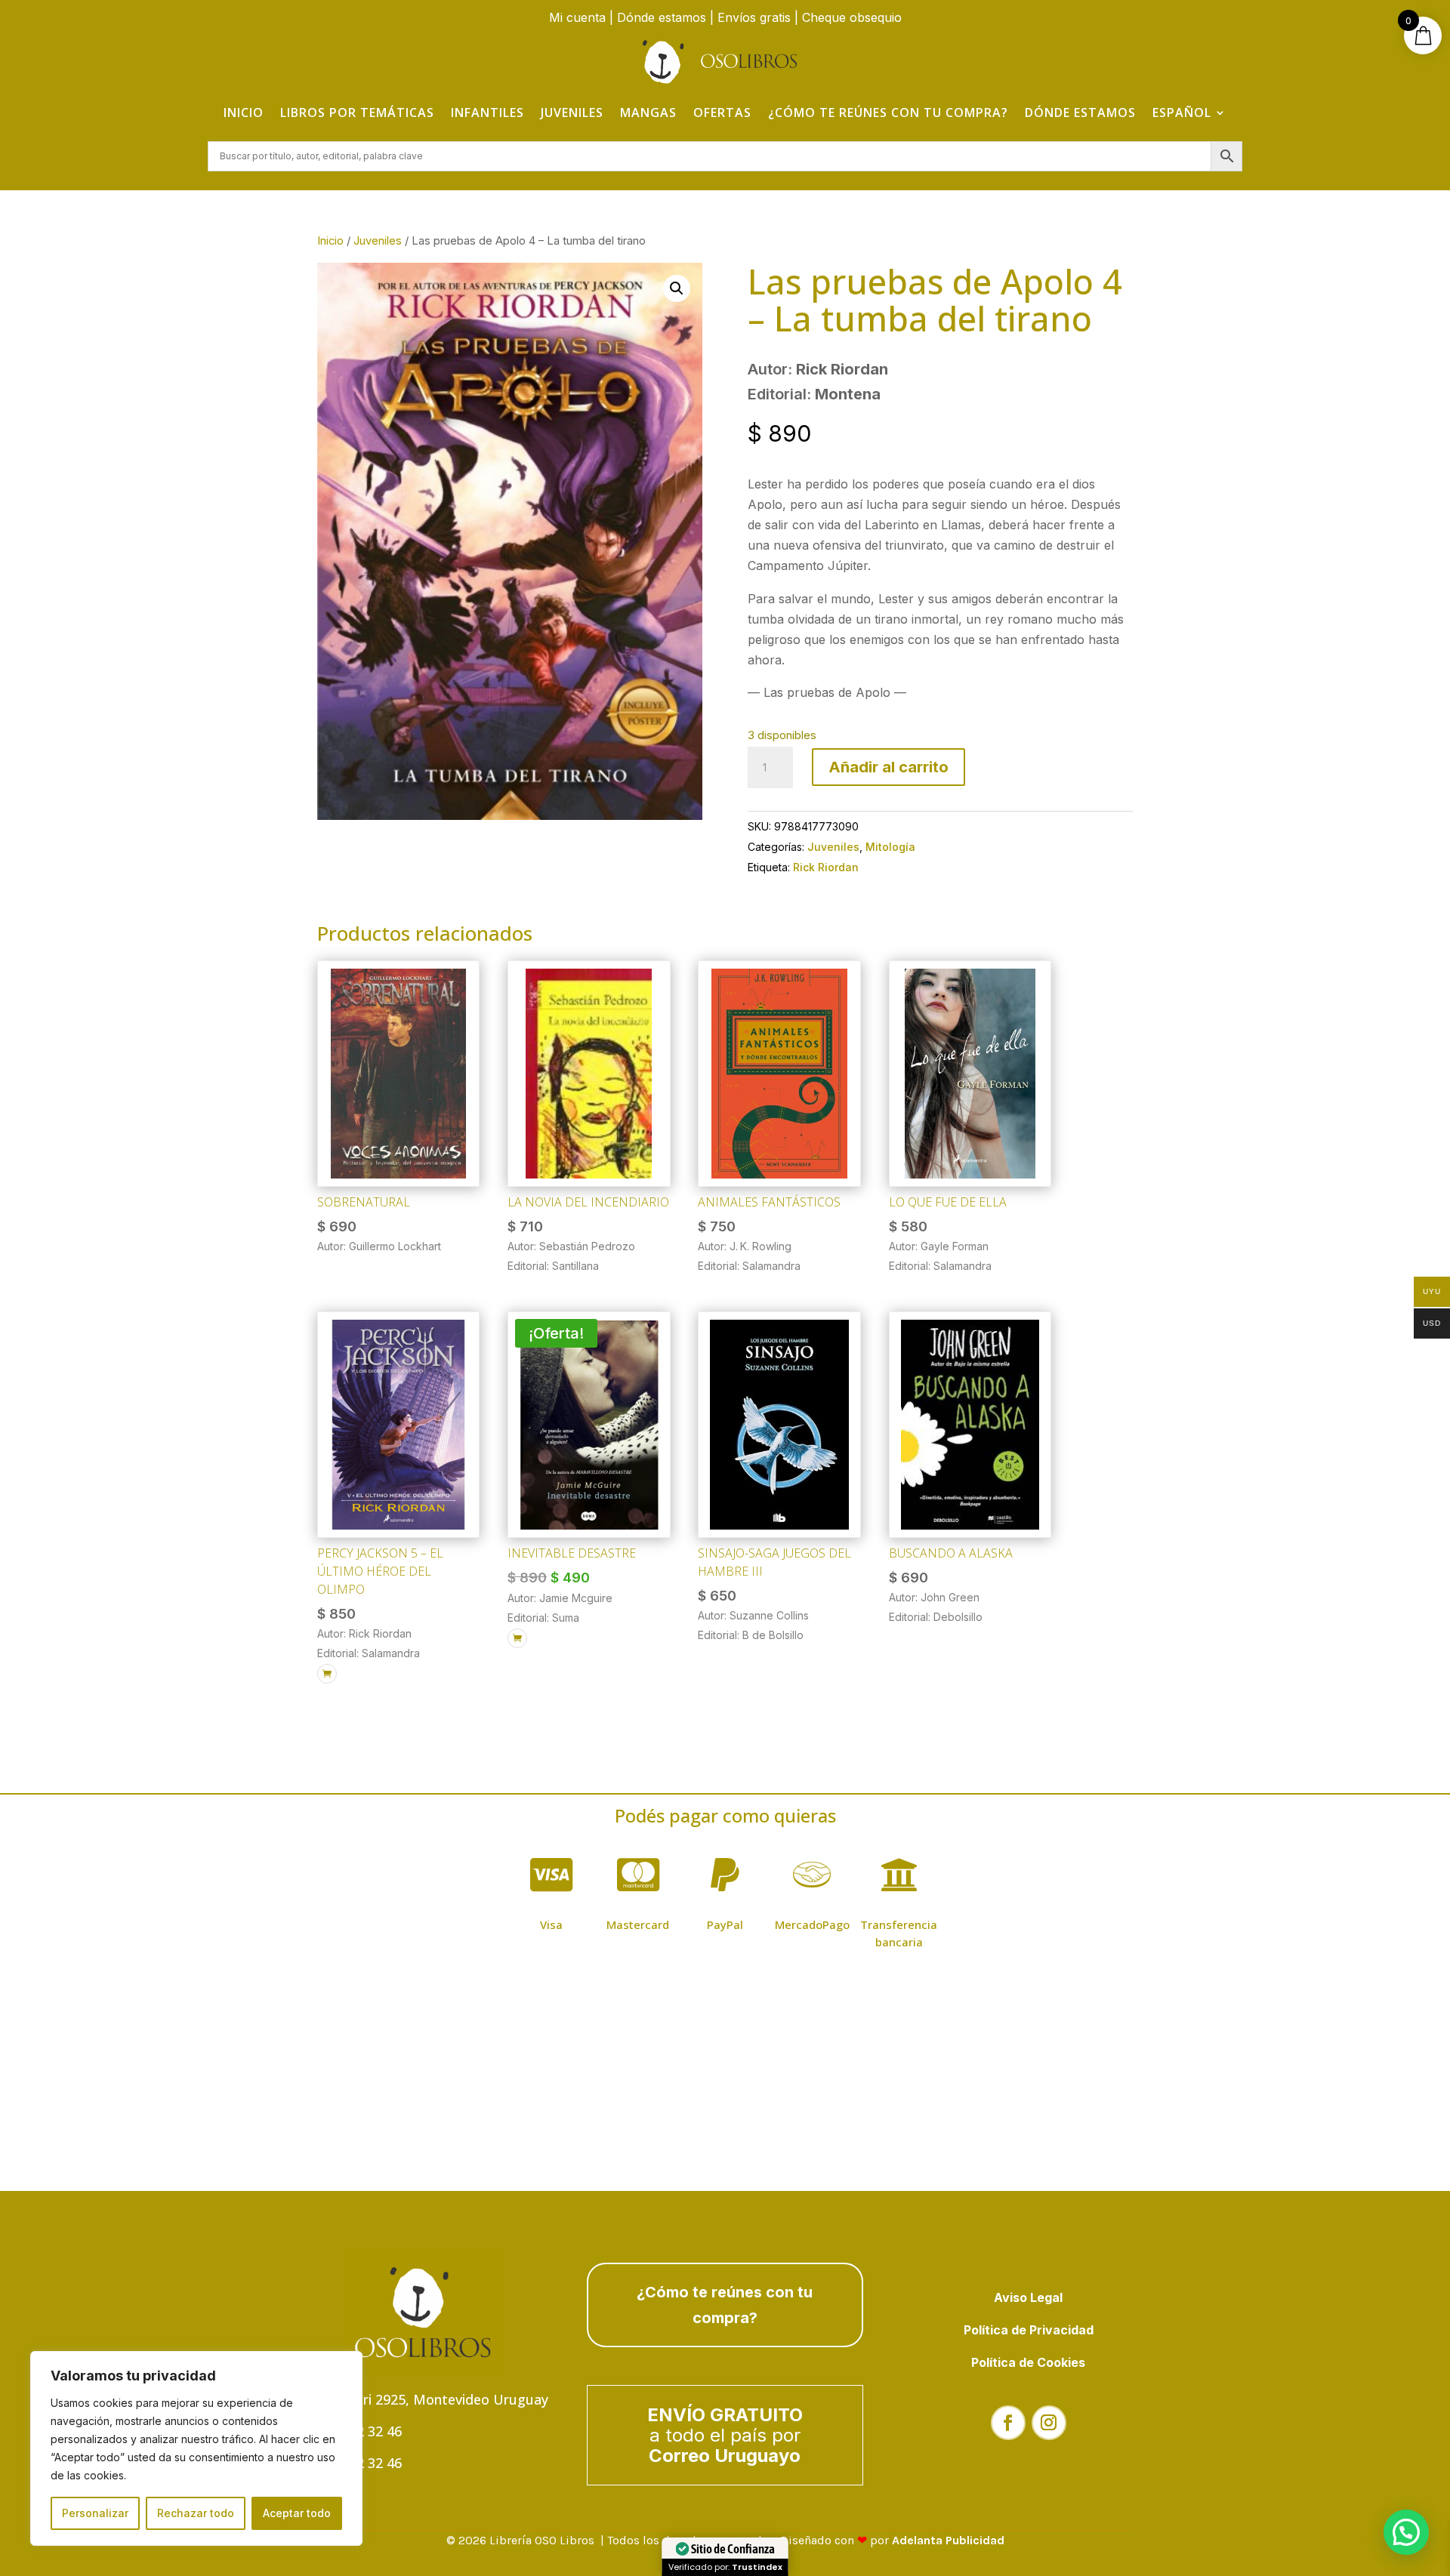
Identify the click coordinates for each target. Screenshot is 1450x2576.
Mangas (648, 112)
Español (1182, 112)
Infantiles (487, 112)
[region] (196, 2448)
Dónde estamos (662, 17)
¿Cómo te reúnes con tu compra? (888, 112)
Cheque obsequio (852, 17)
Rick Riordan (826, 867)
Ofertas (722, 112)
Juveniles (572, 112)
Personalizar (95, 2513)
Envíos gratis (754, 17)
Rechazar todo (196, 2513)
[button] (677, 288)
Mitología (890, 847)
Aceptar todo (297, 2513)
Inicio (244, 112)
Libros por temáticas (357, 112)
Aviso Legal (1028, 2297)
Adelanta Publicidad (948, 2540)
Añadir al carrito (889, 767)
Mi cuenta (577, 17)
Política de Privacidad (1029, 2330)
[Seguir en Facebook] (1008, 2423)
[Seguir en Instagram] (1049, 2423)
